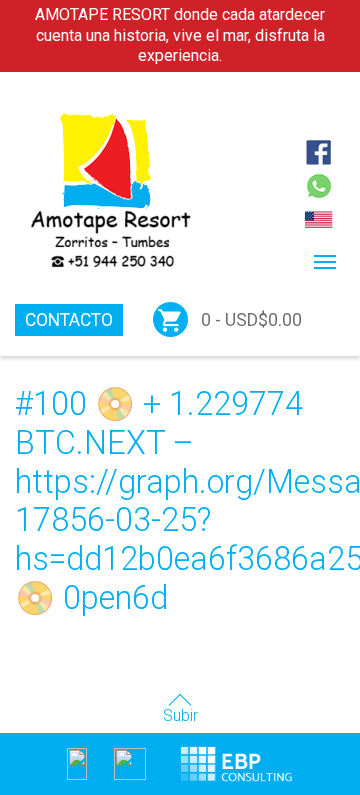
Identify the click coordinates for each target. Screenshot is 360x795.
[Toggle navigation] (325, 262)
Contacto (69, 320)
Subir (180, 715)
